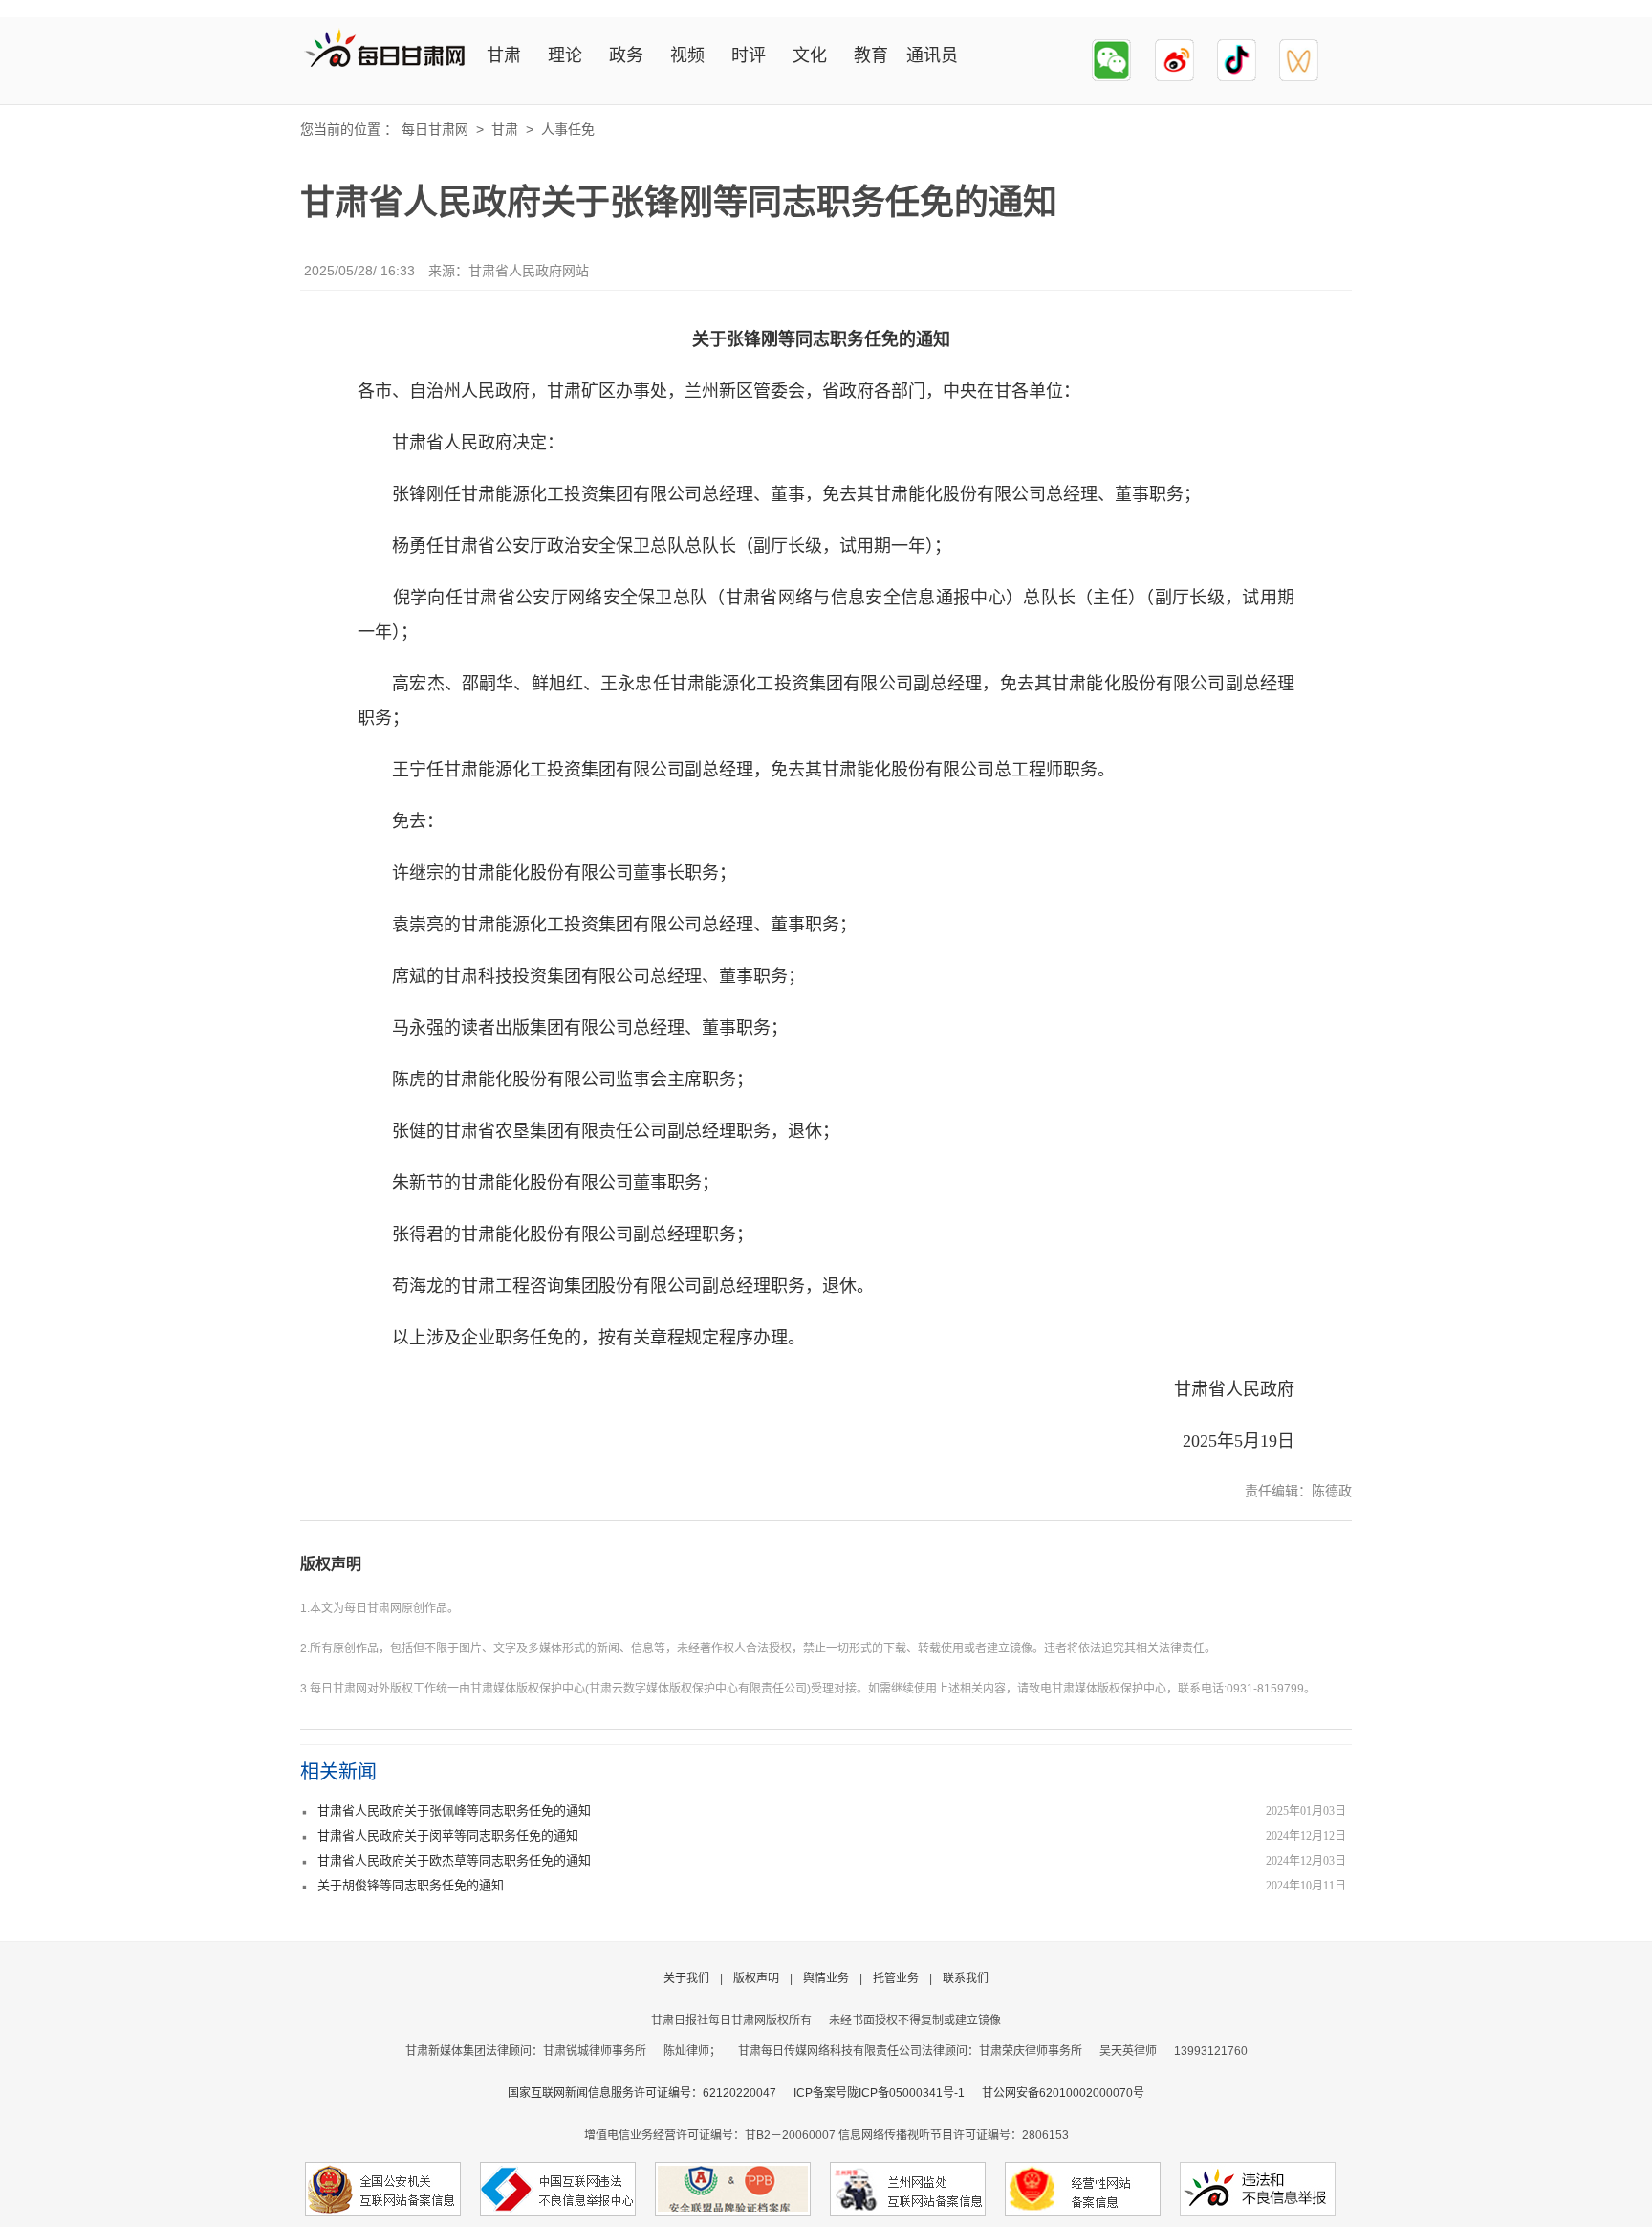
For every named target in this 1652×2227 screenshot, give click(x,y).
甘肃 (504, 55)
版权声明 (331, 1564)
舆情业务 (826, 1978)
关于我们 (686, 1978)
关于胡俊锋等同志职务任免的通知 (411, 1885)
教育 (871, 55)
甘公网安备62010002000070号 (1063, 2093)
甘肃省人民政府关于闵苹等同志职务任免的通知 (448, 1835)
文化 (810, 55)
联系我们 (966, 1978)
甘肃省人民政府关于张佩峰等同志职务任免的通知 (454, 1811)
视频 (687, 55)
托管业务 (896, 1978)
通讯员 (932, 55)
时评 (749, 55)
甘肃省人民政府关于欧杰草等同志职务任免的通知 (454, 1860)
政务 (626, 55)
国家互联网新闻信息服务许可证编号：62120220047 (651, 2093)
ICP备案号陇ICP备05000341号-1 (879, 2093)
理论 (565, 55)
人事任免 (568, 129)
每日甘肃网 (435, 129)
